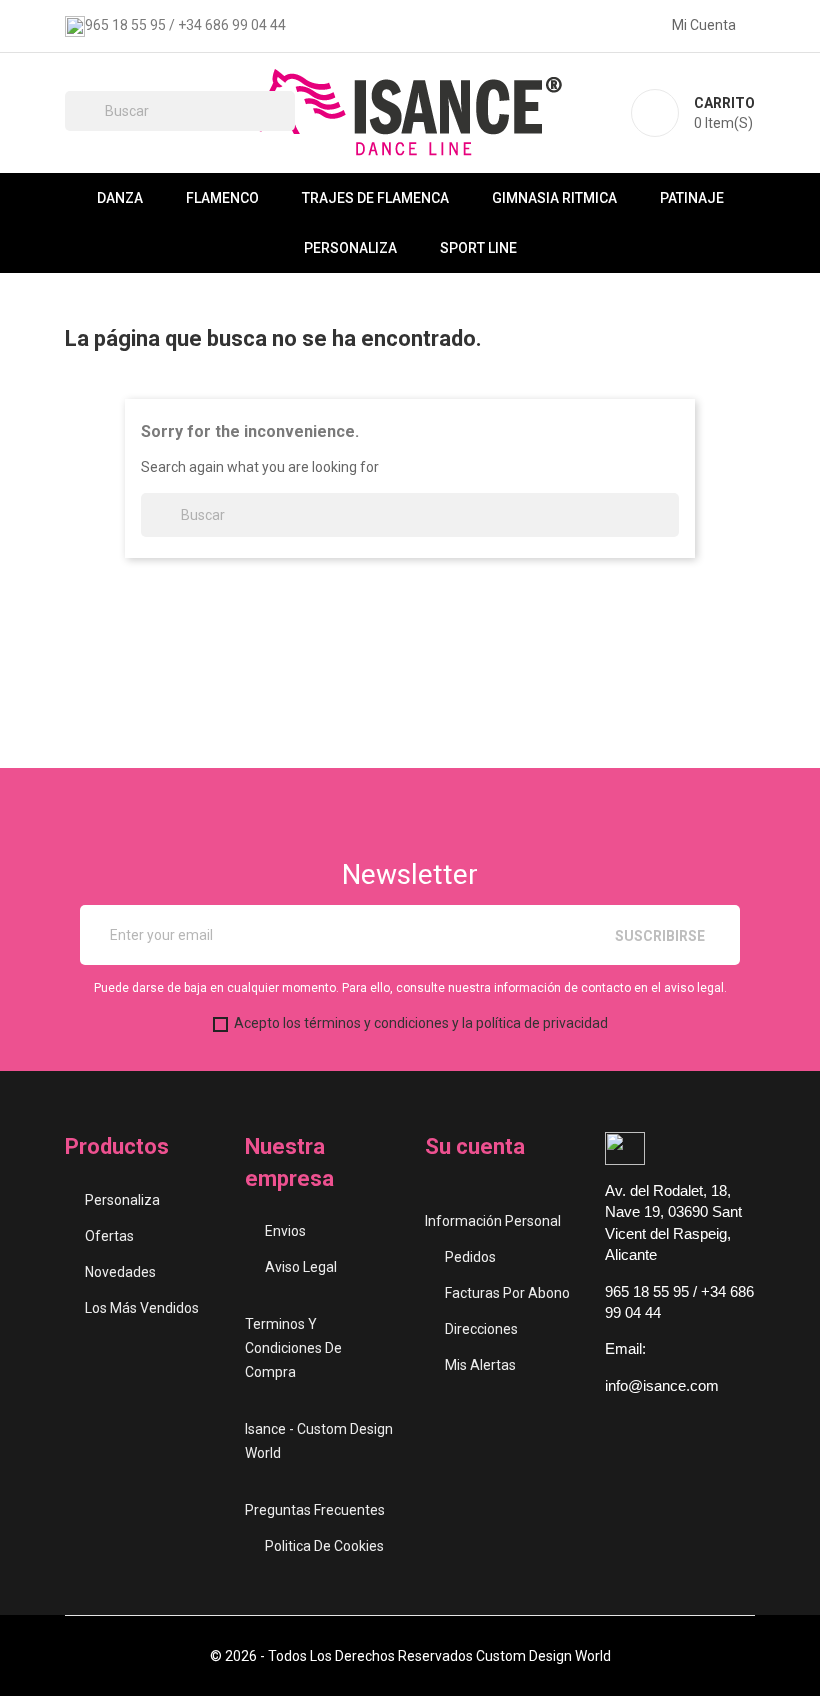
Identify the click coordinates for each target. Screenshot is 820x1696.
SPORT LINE (478, 248)
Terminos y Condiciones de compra (293, 1348)
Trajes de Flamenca (375, 198)
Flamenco (222, 198)
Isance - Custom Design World (319, 1441)
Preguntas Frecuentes (315, 1510)
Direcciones (481, 1329)
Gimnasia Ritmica (554, 198)
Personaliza (350, 248)
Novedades (120, 1272)
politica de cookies (324, 1546)
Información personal (493, 1221)
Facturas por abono (507, 1293)
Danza (120, 198)
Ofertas (109, 1236)
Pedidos (470, 1257)
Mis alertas (480, 1365)
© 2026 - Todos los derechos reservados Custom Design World (410, 1656)
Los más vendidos (142, 1308)
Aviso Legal (301, 1267)
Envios (285, 1231)
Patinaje (692, 198)
